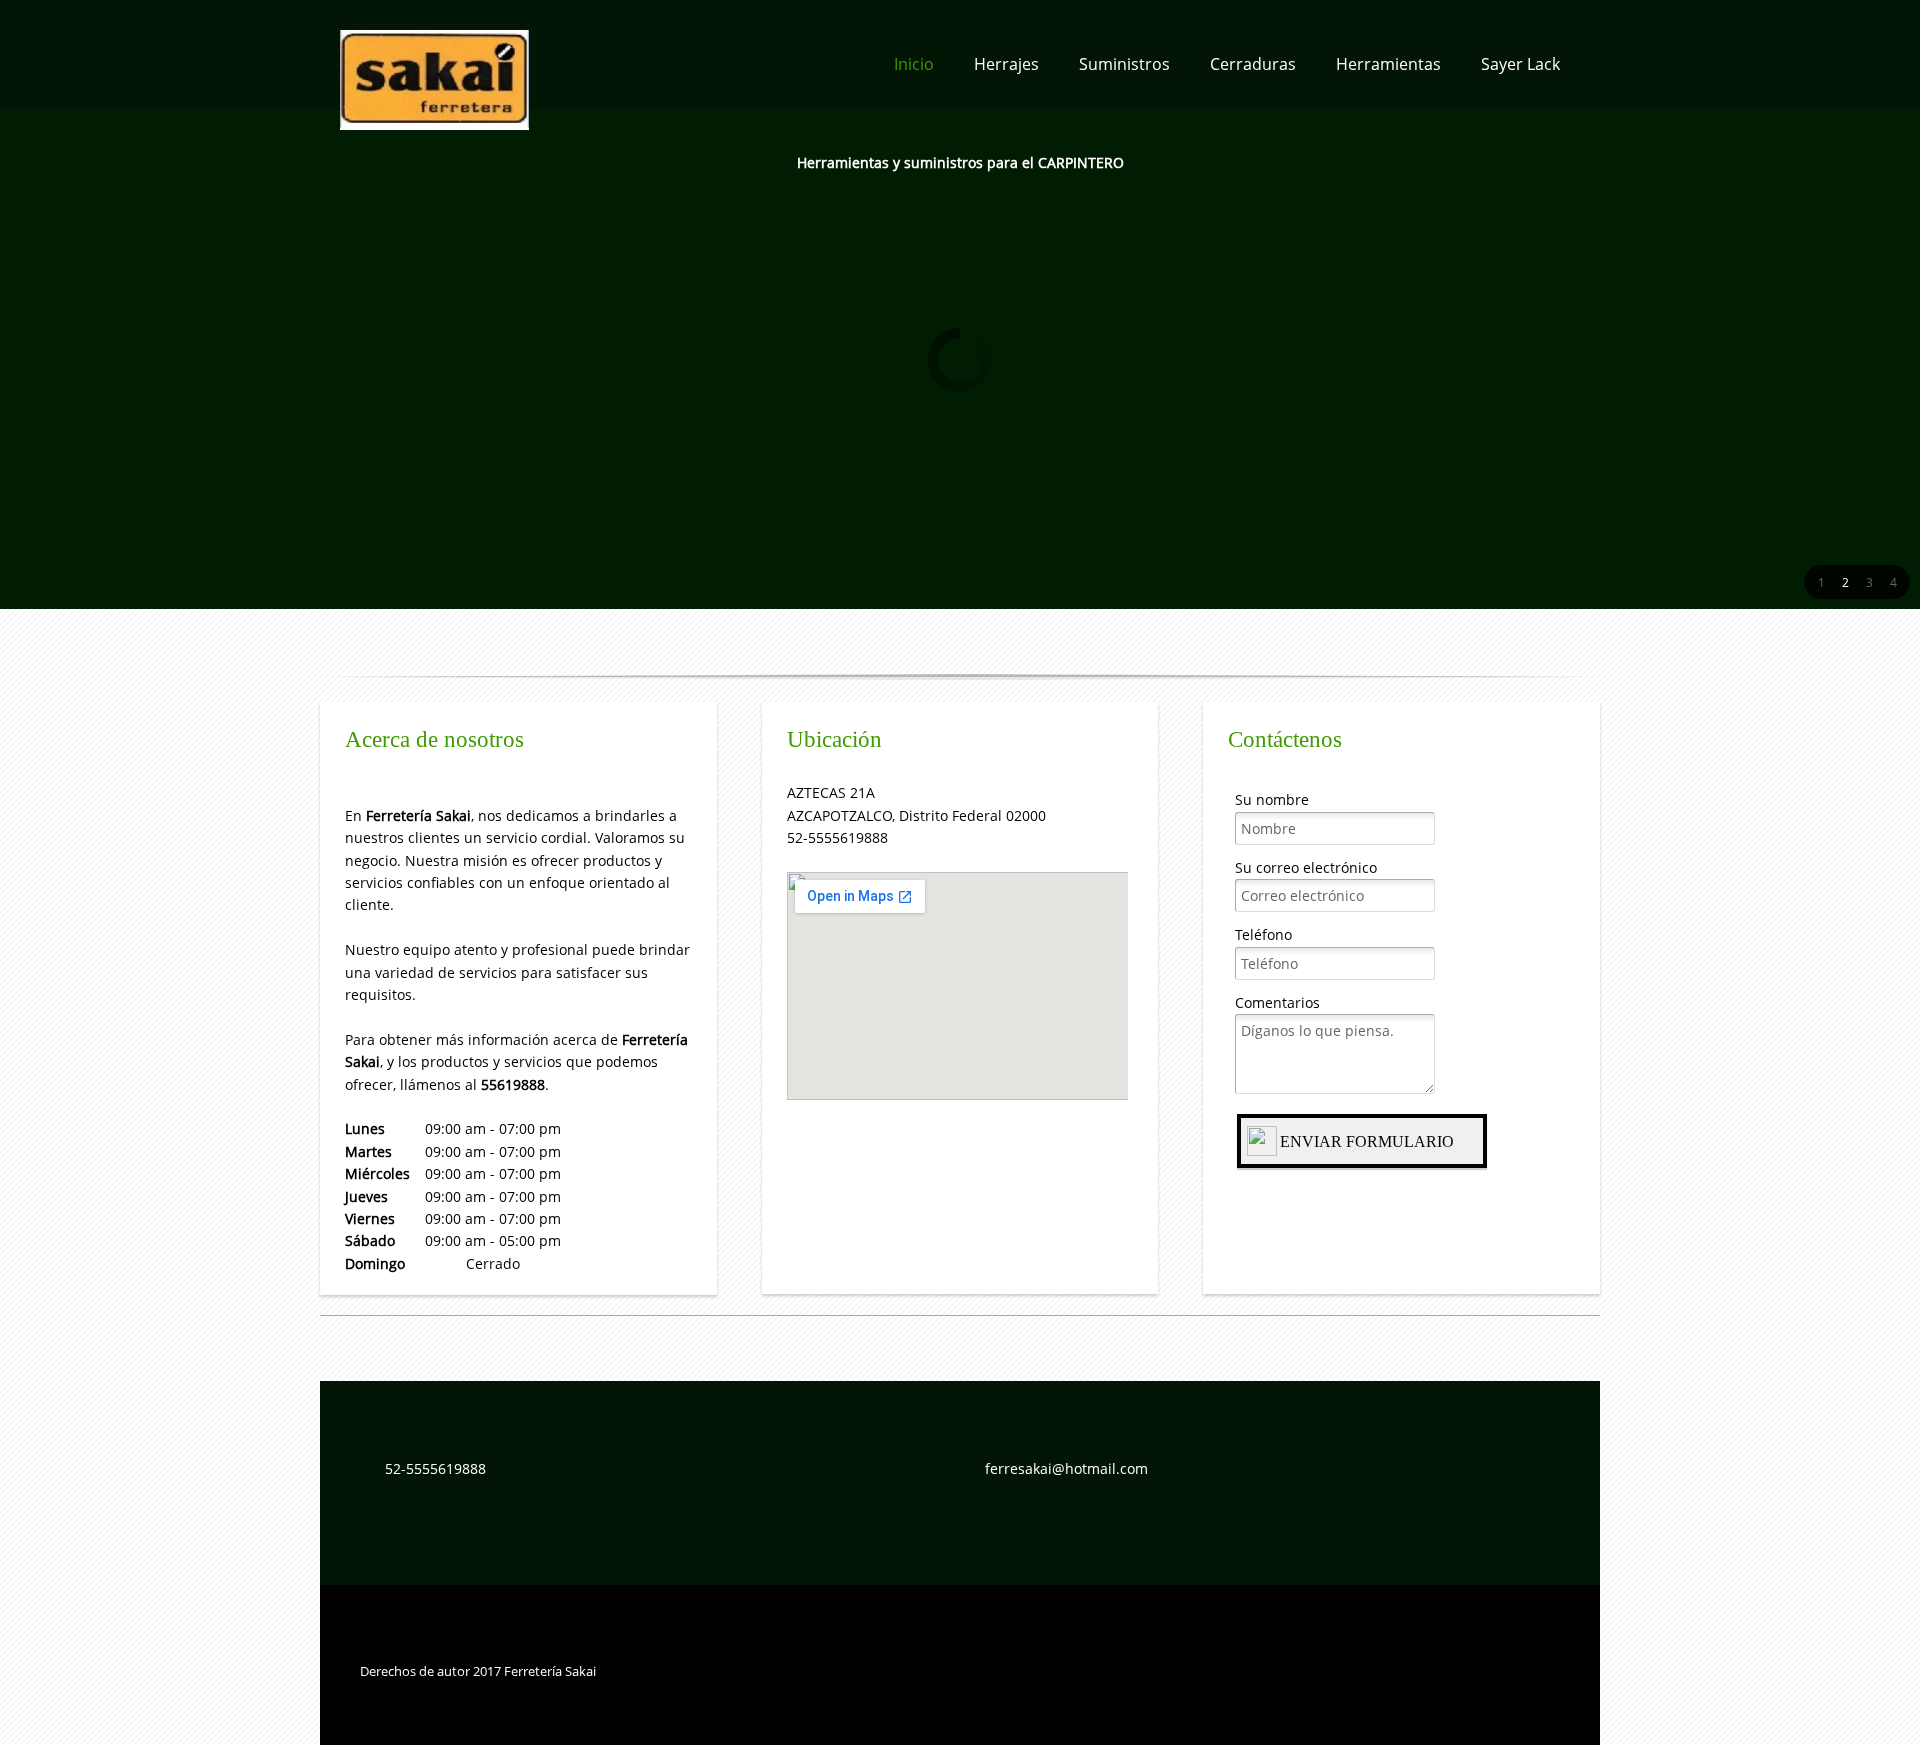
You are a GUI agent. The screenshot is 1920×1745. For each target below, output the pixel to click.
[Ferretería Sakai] (434, 55)
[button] (1821, 582)
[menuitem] (914, 70)
